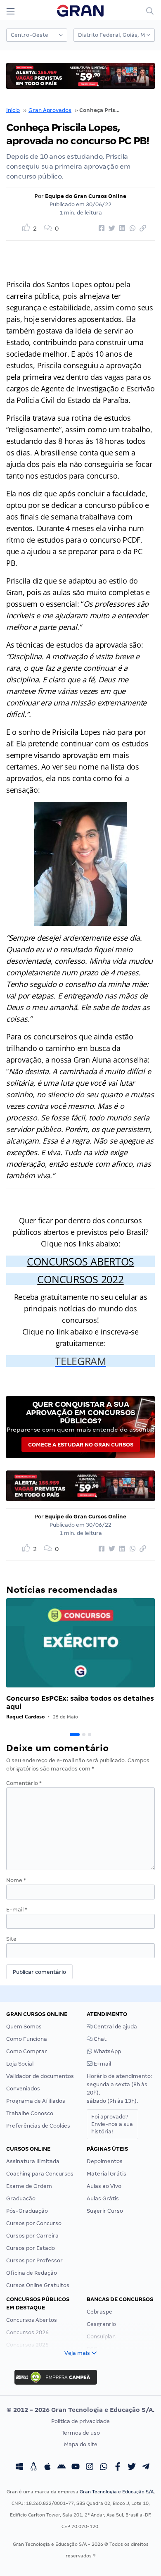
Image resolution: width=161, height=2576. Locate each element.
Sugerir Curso (105, 2211)
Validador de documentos (40, 2076)
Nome (16, 1880)
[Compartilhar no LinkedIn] (121, 229)
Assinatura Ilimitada (33, 2161)
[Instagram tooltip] (90, 2468)
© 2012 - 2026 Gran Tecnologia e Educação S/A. (80, 2410)
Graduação (21, 2198)
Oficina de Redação (32, 2273)
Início (13, 110)
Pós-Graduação (27, 2211)
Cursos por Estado (31, 2248)
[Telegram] (146, 2468)
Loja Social (20, 2064)
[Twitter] (132, 2468)
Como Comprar (27, 2051)
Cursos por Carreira (32, 2236)
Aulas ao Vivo (104, 2186)
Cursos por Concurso (34, 2223)
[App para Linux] (33, 2468)
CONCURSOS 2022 (80, 1279)
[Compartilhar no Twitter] (111, 229)
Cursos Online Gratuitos (38, 2285)
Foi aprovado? (112, 2124)
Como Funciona (27, 2039)
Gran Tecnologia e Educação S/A (117, 2492)
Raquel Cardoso (25, 1717)
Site (11, 1939)
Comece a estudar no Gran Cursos (81, 1445)
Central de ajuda (115, 2027)
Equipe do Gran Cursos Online (86, 196)
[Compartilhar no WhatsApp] (131, 229)
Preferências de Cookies (38, 2126)
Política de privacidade (80, 2421)
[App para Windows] (19, 2468)
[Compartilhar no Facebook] (100, 229)
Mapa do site (81, 2444)
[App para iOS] (47, 2468)
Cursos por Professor (34, 2260)
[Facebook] (118, 2468)
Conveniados (23, 2089)
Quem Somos (24, 2027)
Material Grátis (107, 2174)
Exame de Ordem (29, 2186)
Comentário (24, 1783)
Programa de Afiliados (36, 2101)
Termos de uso (81, 2433)
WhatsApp (107, 2051)
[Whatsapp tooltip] (104, 2468)
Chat (99, 2039)
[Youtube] (76, 2468)
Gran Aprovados (50, 110)
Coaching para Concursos (40, 2174)
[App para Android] (62, 2468)
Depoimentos (105, 2161)
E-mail (17, 1910)
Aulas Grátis (103, 2198)
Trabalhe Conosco (30, 2113)
